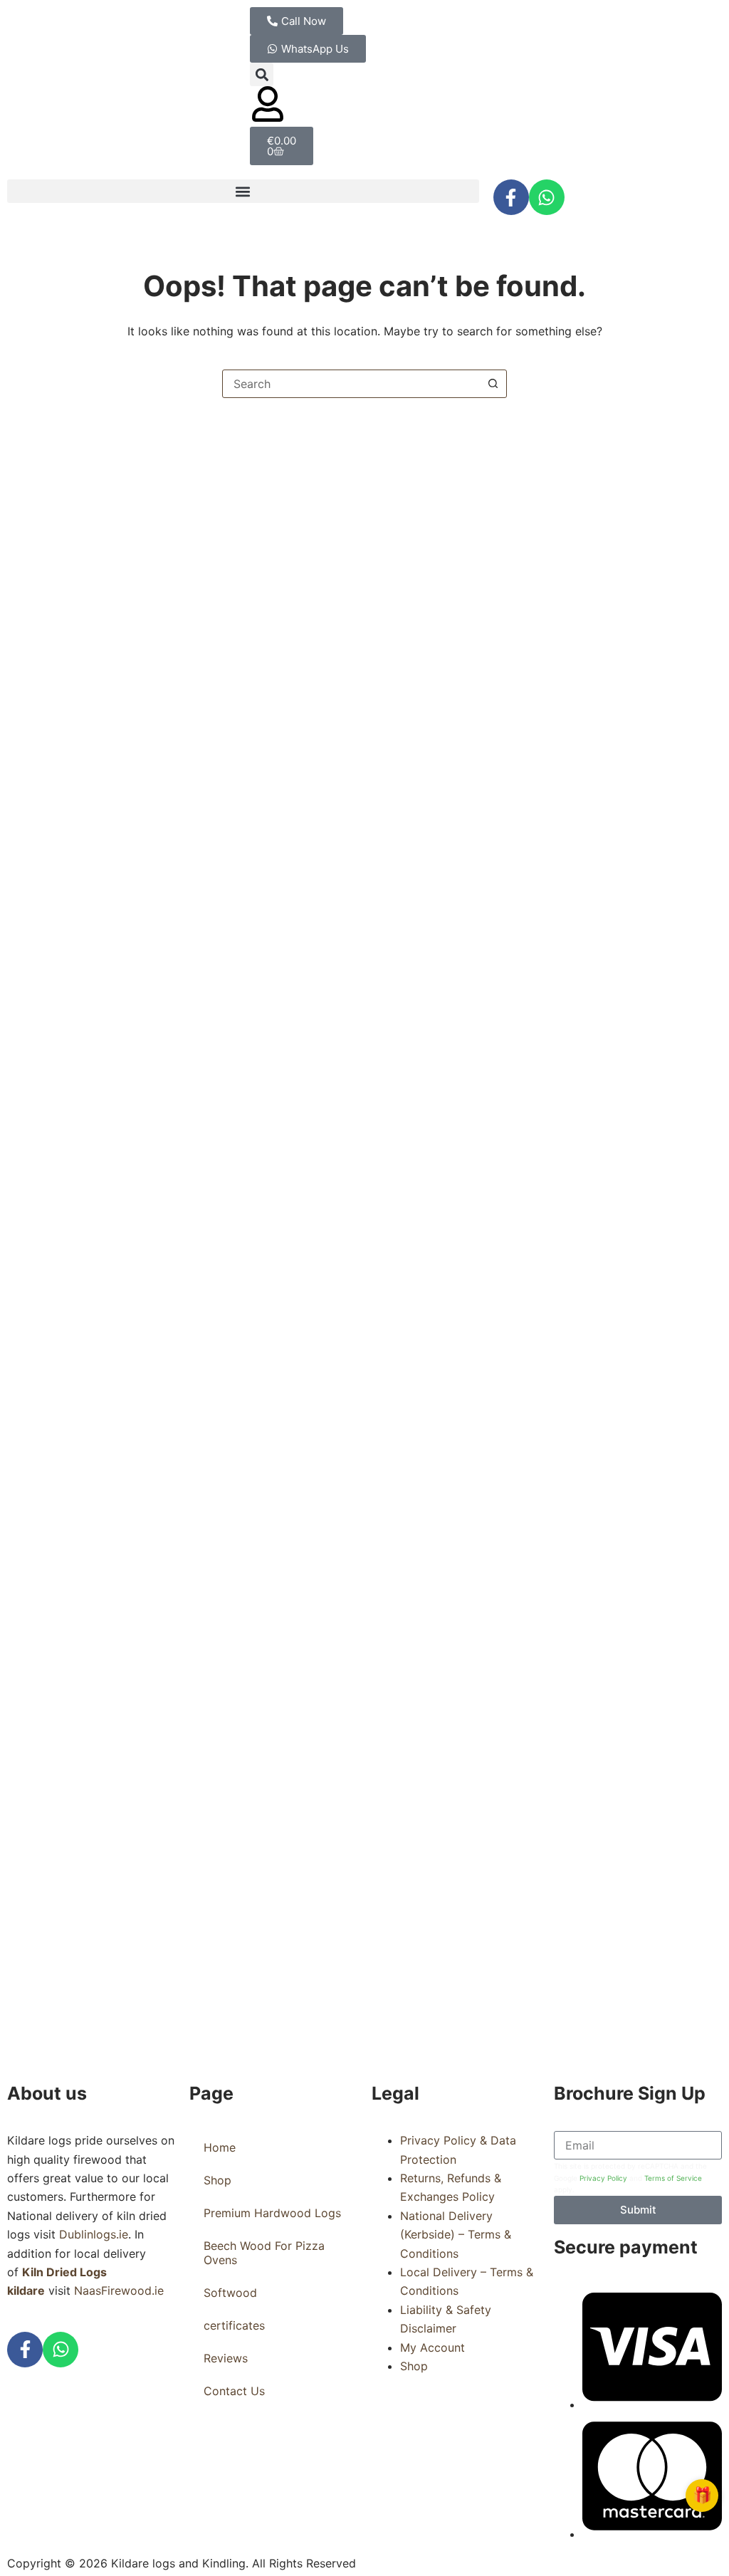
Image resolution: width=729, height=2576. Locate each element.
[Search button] (493, 384)
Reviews (226, 2358)
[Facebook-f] (511, 197)
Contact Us (234, 2391)
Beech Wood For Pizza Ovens (264, 2253)
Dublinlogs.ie (94, 2234)
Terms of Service (673, 2178)
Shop (217, 2180)
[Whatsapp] (547, 197)
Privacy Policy (603, 2178)
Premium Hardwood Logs (272, 2213)
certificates (234, 2325)
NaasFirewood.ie (119, 2290)
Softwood (230, 2293)
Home (220, 2147)
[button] (262, 74)
